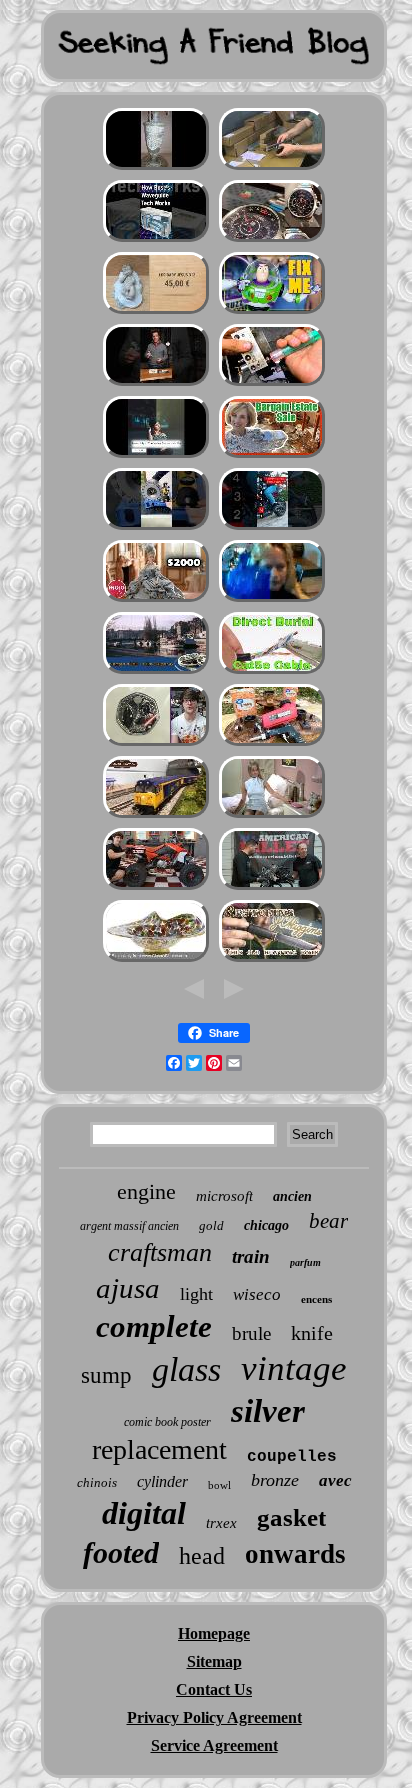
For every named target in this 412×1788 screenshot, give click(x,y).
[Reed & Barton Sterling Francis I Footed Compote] (272, 455)
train (251, 1256)
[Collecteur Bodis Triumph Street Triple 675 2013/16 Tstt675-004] (272, 527)
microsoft (224, 1196)
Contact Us (214, 1689)
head (202, 1556)
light (196, 1294)
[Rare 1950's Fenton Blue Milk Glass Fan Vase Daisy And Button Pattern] (272, 599)
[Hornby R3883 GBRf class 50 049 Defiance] (156, 815)
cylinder (162, 1481)
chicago (266, 1225)
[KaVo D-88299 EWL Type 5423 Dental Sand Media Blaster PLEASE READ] (272, 743)
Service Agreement (214, 1745)
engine (146, 1191)
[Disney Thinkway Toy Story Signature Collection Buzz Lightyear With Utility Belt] (272, 311)
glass (186, 1369)
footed (121, 1552)
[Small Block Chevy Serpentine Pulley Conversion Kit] (272, 887)
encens (316, 1299)
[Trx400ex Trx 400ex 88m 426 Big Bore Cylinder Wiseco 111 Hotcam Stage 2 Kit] (156, 887)
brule (251, 1333)
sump (106, 1375)
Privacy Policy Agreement (214, 1717)
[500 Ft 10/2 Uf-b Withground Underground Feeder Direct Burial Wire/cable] (272, 671)
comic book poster (167, 1422)
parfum (305, 1262)
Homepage (214, 1633)
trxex (221, 1523)
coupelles (292, 1457)
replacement (159, 1449)
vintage (294, 1368)
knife (312, 1333)
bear (328, 1221)
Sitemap (214, 1661)
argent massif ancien (129, 1226)
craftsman (160, 1252)
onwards (295, 1554)
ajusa (128, 1288)
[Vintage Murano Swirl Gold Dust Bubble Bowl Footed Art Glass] (156, 959)
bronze (275, 1480)
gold (211, 1225)
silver (268, 1411)
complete (154, 1326)
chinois (97, 1482)
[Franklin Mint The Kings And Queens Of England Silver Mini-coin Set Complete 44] (156, 743)
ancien (292, 1196)
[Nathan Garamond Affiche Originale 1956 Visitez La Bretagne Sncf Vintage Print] (156, 671)
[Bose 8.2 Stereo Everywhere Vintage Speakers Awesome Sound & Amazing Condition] (156, 239)
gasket (291, 1517)
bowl (219, 1485)
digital (144, 1513)
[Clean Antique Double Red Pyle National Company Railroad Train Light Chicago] (272, 815)
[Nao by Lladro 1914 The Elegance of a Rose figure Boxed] (156, 311)
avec (335, 1480)
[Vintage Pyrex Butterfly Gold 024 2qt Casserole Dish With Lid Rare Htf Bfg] (156, 455)
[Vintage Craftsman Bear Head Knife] (272, 959)
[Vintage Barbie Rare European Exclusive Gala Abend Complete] (156, 599)
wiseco (257, 1294)
